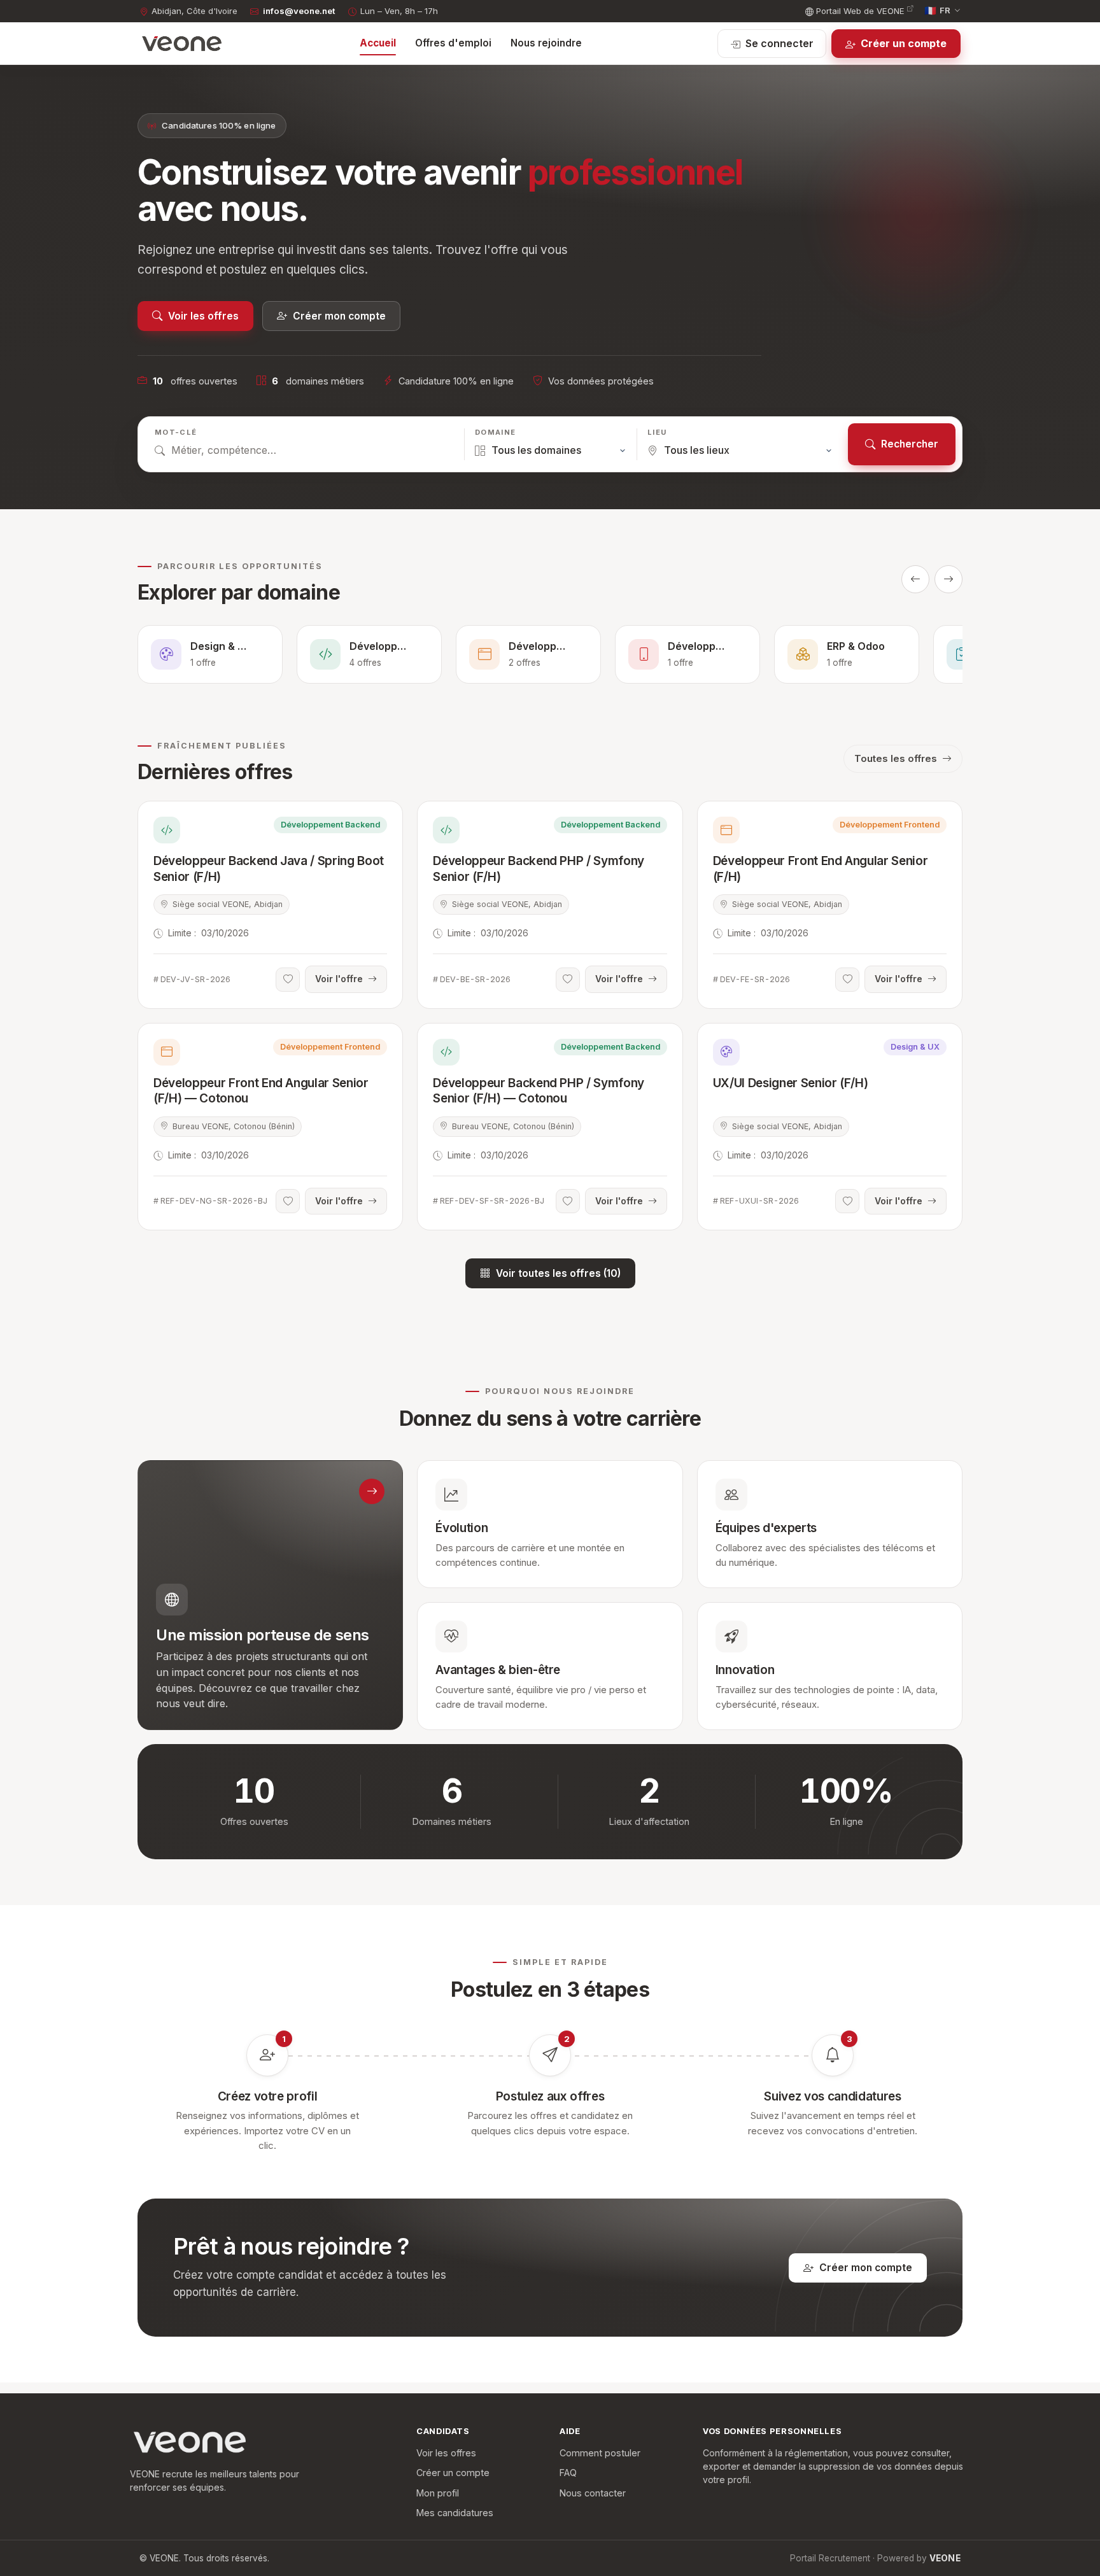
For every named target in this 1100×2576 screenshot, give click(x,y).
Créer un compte (904, 43)
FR (938, 11)
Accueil (378, 43)
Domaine (495, 432)
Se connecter (779, 43)
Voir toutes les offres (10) (558, 1273)
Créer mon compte (339, 316)
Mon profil (438, 2493)
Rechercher (910, 444)
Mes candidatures (455, 2513)
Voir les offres (203, 316)
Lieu (657, 432)
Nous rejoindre (546, 43)
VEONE (945, 2558)
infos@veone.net (299, 11)
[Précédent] (915, 579)
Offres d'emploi (453, 43)
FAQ (568, 2473)
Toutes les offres (896, 758)
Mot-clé (176, 432)
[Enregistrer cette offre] (288, 980)
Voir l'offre (339, 979)
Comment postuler (600, 2453)
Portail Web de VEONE (860, 11)
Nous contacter (593, 2493)
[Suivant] (948, 579)
